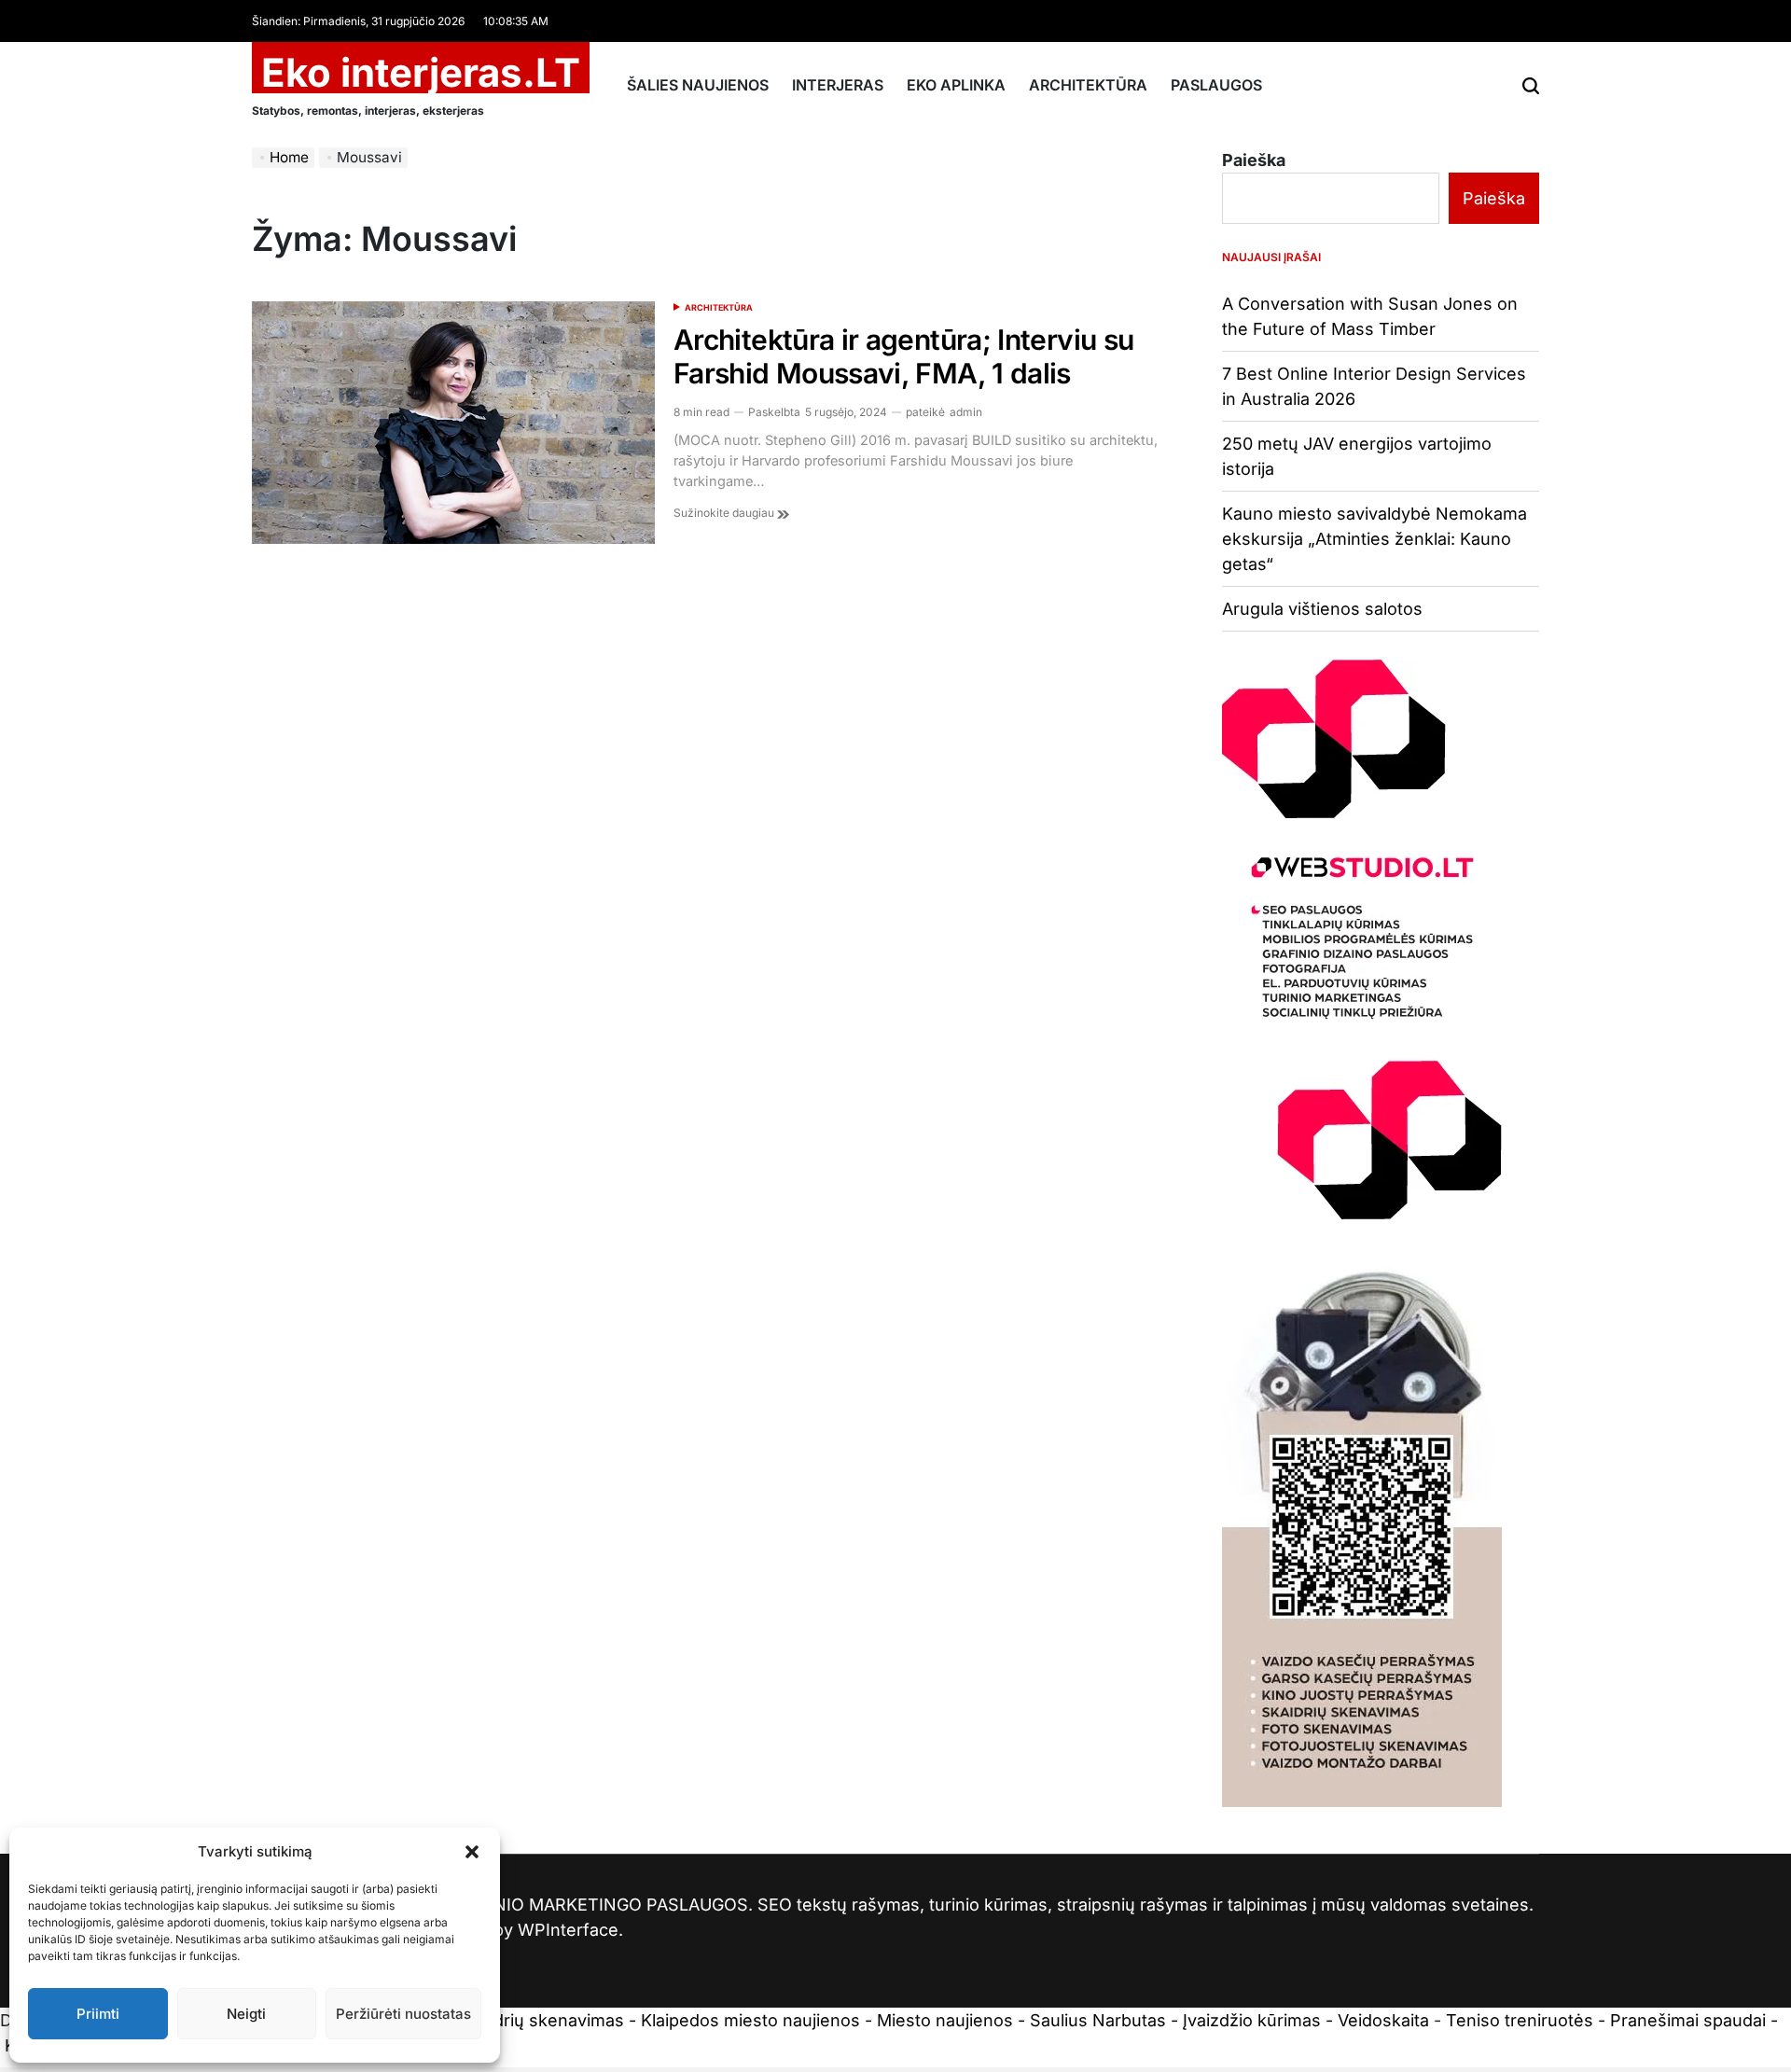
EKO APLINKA (956, 85)
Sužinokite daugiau (725, 513)
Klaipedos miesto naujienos (750, 2020)
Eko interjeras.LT (421, 73)
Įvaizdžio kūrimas (1252, 2020)
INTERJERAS (838, 85)
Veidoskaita (1383, 2020)
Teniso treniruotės (1520, 2020)
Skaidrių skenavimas (542, 2020)
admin (966, 412)
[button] (472, 1852)
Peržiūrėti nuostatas (403, 2014)
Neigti (246, 2014)
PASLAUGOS (1216, 85)
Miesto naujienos (945, 2020)
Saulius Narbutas (1098, 2020)
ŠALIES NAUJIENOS (698, 85)
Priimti (98, 2014)
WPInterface (568, 1930)
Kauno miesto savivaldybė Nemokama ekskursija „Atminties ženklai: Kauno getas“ (1374, 539)
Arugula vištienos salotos (1322, 609)
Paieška (1254, 160)
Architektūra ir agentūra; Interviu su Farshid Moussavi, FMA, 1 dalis (903, 356)
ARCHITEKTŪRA (1088, 85)
